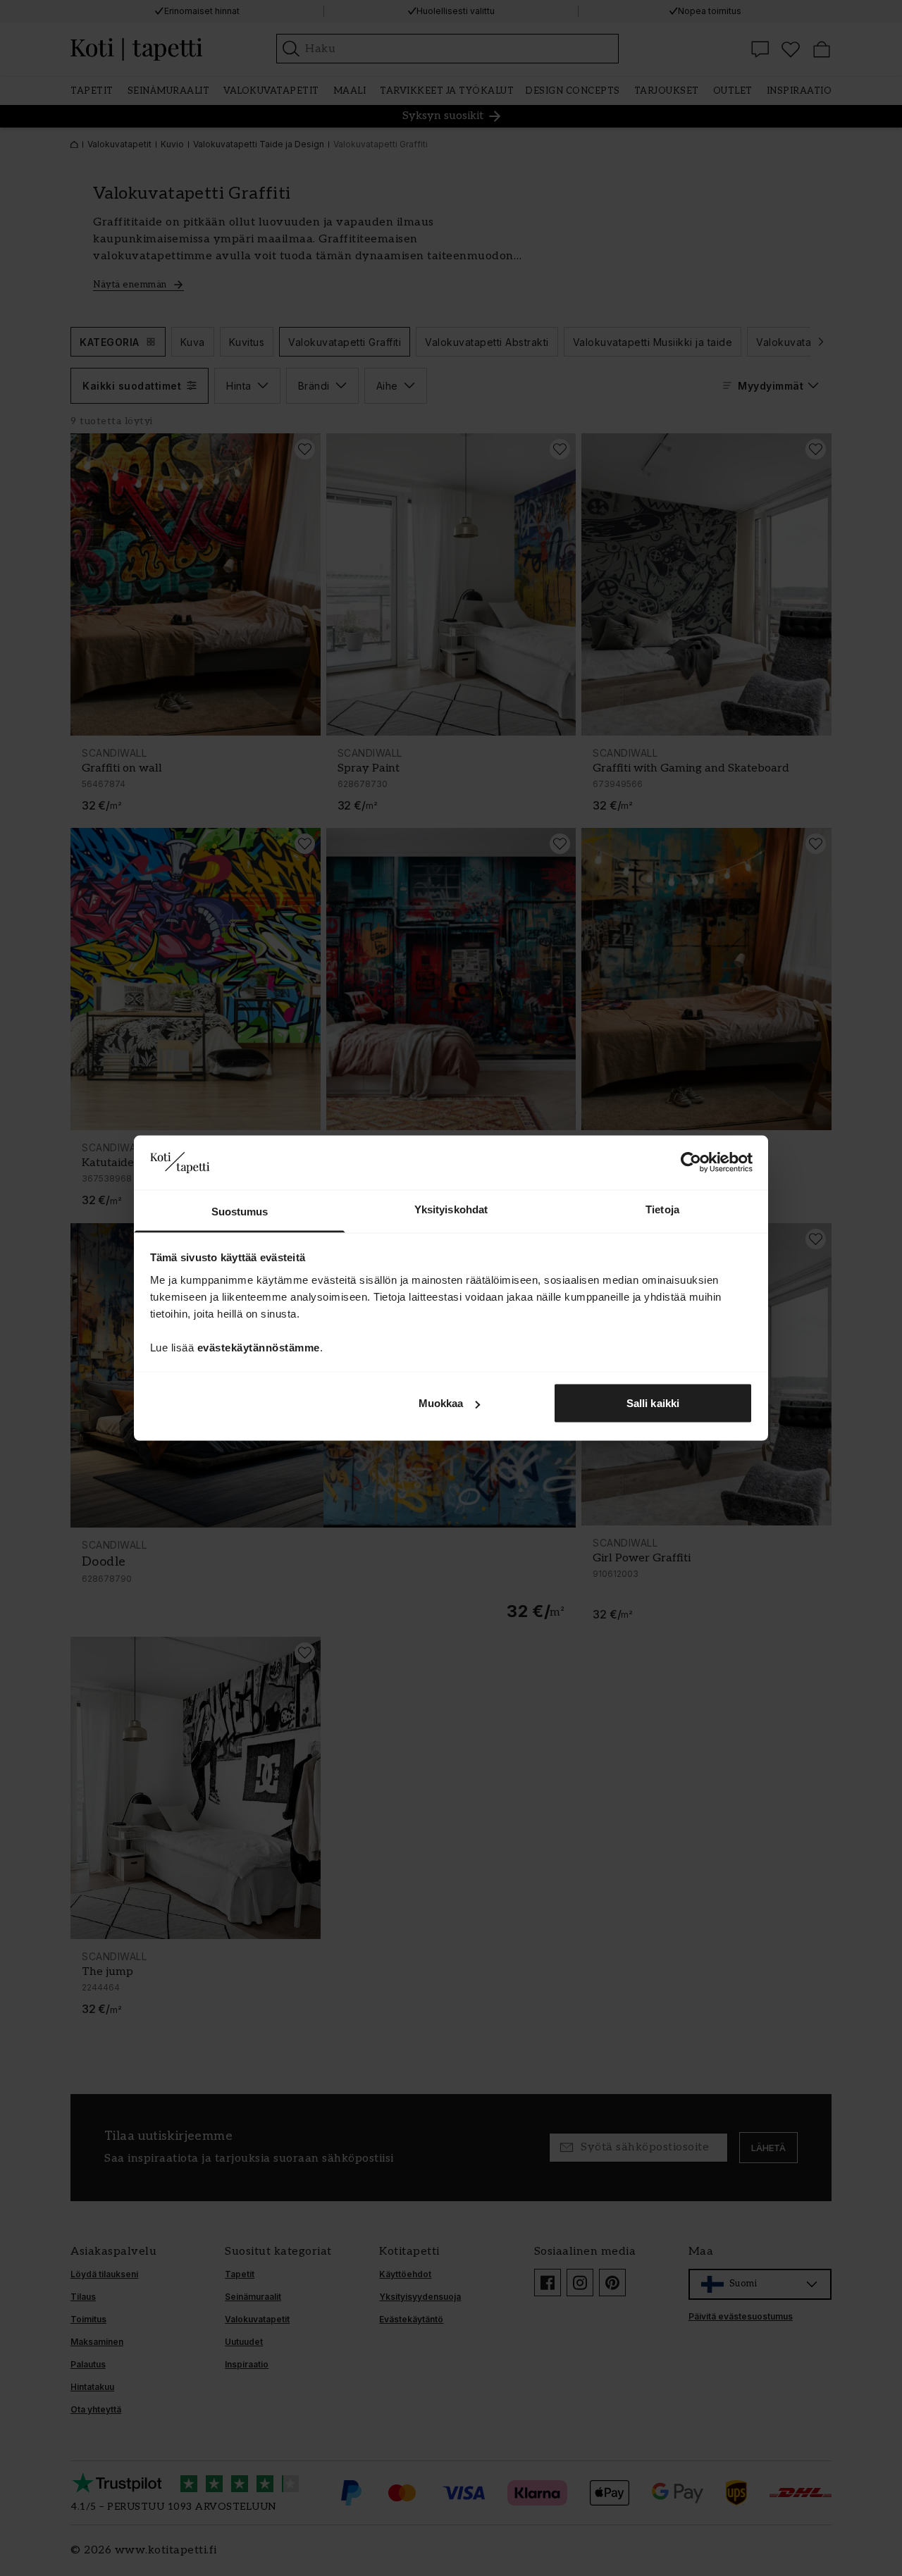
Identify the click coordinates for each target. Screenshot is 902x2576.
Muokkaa (441, 1403)
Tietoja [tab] (662, 1209)
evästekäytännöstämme (259, 1347)
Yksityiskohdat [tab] (451, 1209)
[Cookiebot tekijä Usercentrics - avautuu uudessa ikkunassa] (691, 1163)
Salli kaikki (653, 1403)
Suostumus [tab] (240, 1211)
